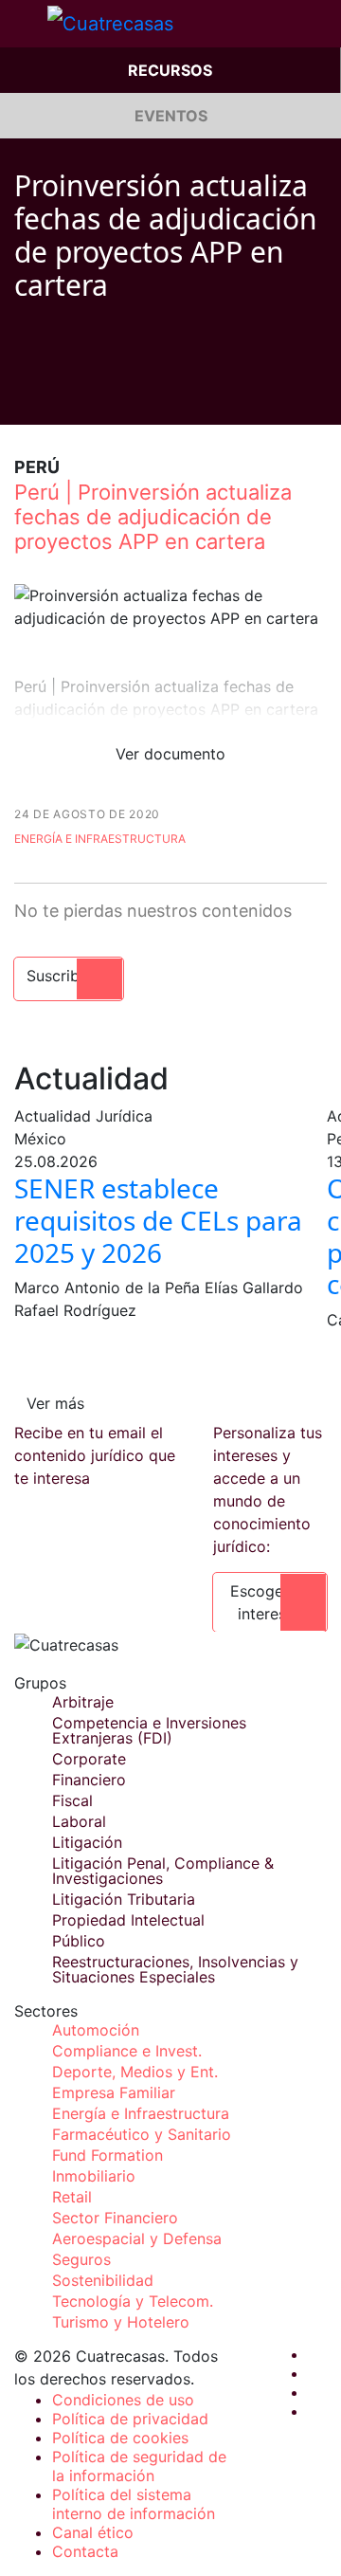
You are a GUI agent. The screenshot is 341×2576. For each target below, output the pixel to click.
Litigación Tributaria (124, 1899)
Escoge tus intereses (270, 1602)
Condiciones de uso (123, 2400)
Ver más (55, 1403)
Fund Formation (108, 2155)
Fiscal (72, 1800)
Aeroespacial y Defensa (137, 2238)
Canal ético (93, 2532)
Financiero (89, 1780)
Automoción (96, 2030)
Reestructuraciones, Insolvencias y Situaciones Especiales (175, 1969)
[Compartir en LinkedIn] (94, 396)
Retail (72, 2197)
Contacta (85, 2551)
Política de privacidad (130, 2419)
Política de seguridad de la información (139, 2466)
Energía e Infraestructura (100, 839)
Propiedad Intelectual (128, 1920)
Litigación (87, 1842)
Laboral (79, 1821)
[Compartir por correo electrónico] (130, 396)
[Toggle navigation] (24, 24)
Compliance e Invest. (127, 2051)
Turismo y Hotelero (121, 2322)
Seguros (81, 2259)
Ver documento (170, 754)
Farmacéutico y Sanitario (142, 2134)
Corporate (89, 1759)
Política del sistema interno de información (134, 2504)
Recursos (170, 70)
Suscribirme (69, 976)
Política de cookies (120, 2438)
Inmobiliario (94, 2176)
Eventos (171, 116)
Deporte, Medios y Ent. (135, 2072)
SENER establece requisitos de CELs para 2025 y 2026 (158, 1220)
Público (79, 1941)
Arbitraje (83, 1702)
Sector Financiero (115, 2218)
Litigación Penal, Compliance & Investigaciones (163, 1871)
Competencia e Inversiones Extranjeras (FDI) (149, 1730)
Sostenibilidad (103, 2280)
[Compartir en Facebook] (22, 396)
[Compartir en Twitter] (58, 396)
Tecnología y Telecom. (133, 2301)
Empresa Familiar (114, 2092)
